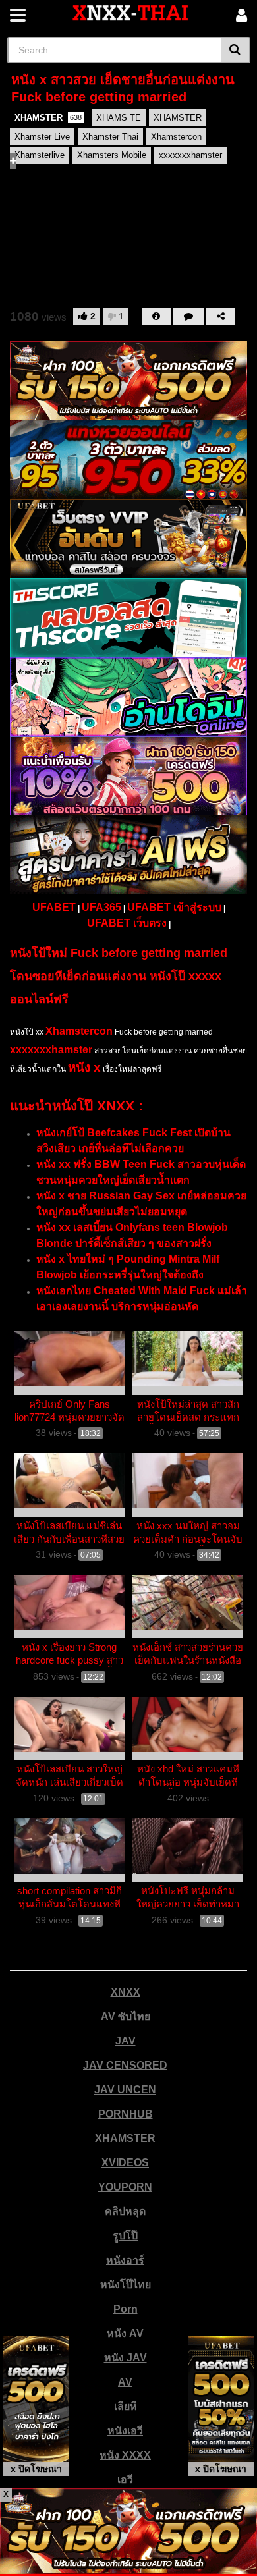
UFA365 (101, 907)
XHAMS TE (119, 118)
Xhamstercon (176, 137)
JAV (126, 2041)
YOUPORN (125, 2187)
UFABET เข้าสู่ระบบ (174, 907)
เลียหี (126, 2406)
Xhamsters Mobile (112, 155)
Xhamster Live (42, 137)
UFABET (54, 907)
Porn (126, 2309)
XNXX (126, 1992)
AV (125, 2382)
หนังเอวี (125, 2431)
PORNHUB (126, 2114)
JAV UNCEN (125, 2090)
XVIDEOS (125, 2163)
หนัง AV (125, 2333)
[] (236, 50)
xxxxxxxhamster (190, 155)
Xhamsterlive (40, 155)
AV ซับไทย (126, 2016)
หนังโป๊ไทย (126, 2285)
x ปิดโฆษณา (36, 2469)
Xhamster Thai (110, 137)
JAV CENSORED (125, 2065)
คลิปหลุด (125, 2211)
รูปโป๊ (125, 2236)
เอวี (125, 2480)
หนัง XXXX (125, 2455)
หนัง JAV (126, 2358)
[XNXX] (130, 13)
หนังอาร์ (125, 2260)
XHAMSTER (48, 118)
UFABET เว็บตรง (127, 923)
